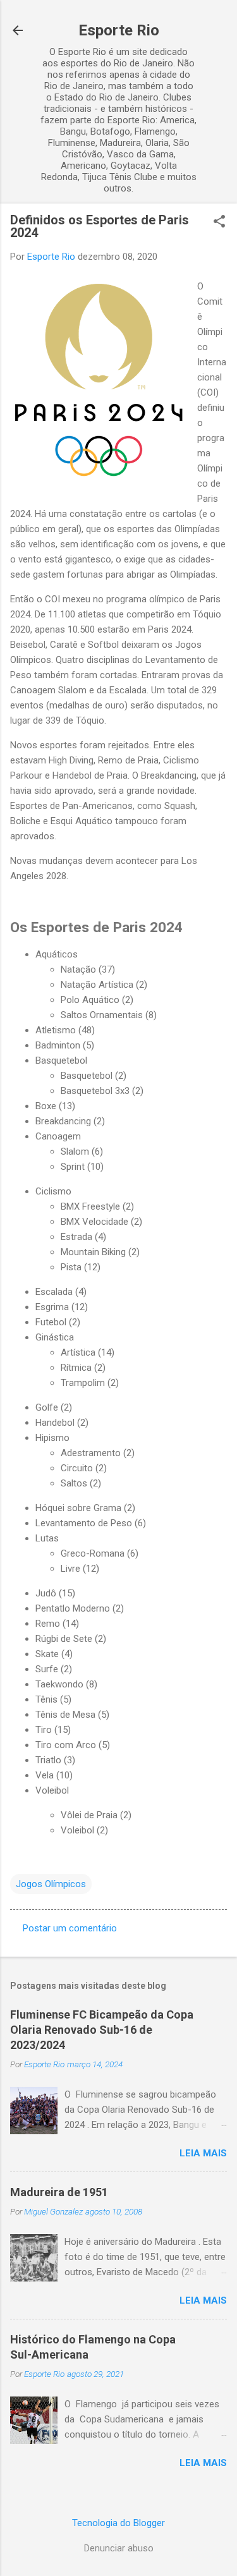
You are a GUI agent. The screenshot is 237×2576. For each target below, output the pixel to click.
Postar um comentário (70, 1928)
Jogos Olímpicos (51, 1884)
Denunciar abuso (119, 2548)
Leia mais (203, 2153)
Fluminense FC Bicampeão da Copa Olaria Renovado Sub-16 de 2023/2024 (102, 2030)
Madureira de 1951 (59, 2192)
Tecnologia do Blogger (118, 2523)
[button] (219, 222)
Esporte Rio (119, 30)
